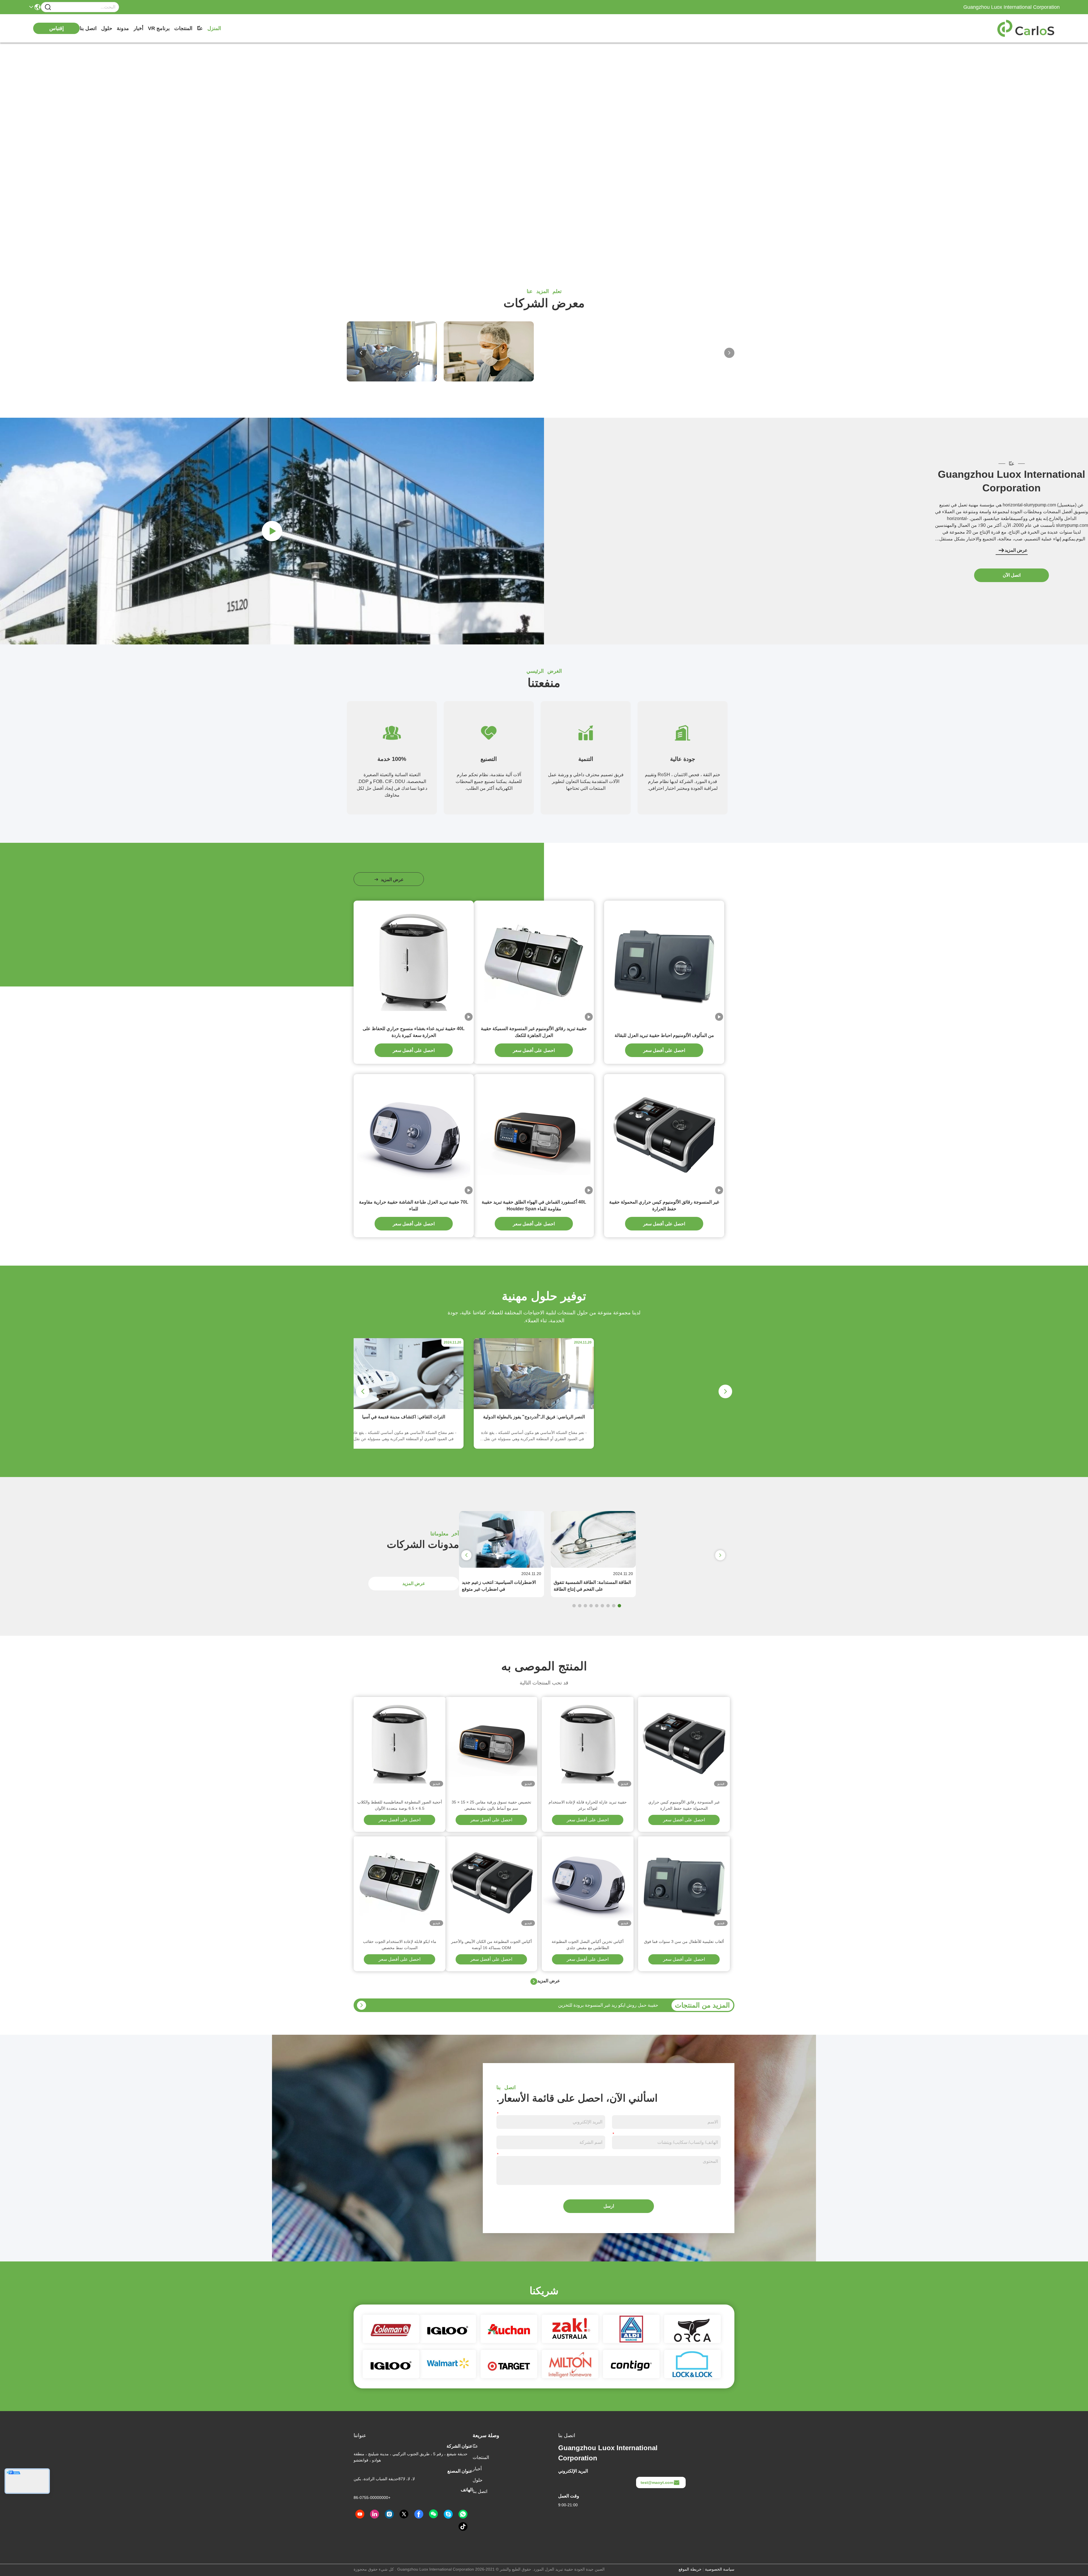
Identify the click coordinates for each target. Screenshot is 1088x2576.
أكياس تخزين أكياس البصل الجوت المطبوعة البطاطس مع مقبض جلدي (588, 1945)
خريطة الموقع (690, 2569)
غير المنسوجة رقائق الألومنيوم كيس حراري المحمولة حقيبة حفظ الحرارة (664, 1205)
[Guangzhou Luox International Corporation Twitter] (404, 2514)
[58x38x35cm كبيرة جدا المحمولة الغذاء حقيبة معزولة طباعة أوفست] (362, 2005)
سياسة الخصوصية (720, 2569)
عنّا (200, 28)
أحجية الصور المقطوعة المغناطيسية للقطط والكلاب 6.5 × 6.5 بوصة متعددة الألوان (400, 1805)
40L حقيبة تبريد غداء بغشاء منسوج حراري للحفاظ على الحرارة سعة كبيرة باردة (414, 1032)
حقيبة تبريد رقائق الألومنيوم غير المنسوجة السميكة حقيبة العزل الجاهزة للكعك (534, 1032)
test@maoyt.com (657, 2482)
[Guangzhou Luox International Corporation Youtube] (360, 2514)
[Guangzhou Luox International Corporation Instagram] (389, 2514)
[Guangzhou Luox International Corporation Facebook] (419, 2514)
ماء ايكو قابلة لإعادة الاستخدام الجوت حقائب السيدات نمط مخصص (400, 1945)
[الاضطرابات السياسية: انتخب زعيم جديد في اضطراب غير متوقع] (501, 1566)
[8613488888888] (463, 2514)
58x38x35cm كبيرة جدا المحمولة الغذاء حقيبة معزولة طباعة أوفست (594, 2005)
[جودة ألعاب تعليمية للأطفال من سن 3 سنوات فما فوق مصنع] (684, 1882)
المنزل (214, 28)
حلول (107, 28)
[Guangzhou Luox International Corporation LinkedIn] (375, 2514)
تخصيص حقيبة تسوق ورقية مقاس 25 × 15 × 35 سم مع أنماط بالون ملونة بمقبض (491, 1805)
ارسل (609, 2206)
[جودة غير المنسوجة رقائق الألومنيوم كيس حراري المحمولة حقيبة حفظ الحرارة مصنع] (664, 1134)
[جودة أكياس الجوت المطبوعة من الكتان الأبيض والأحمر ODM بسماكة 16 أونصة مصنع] (491, 1882)
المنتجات (183, 28)
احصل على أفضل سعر (664, 1050)
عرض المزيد (1016, 550)
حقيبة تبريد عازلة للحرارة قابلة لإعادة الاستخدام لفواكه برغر (588, 1805)
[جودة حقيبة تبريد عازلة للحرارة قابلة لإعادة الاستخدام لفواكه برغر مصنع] (588, 1743)
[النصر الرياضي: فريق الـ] (534, 1408)
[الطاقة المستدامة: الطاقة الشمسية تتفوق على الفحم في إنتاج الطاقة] (593, 1566)
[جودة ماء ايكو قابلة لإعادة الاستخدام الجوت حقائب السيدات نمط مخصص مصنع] (399, 1882)
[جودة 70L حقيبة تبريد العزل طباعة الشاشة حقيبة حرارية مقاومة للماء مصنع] (414, 1134)
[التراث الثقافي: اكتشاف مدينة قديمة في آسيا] (403, 1408)
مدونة (123, 28)
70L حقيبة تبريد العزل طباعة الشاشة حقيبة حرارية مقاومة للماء (414, 1205)
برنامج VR (159, 28)
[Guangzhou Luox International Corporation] (1028, 28)
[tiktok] (463, 2527)
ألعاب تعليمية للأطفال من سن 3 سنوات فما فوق (684, 1941)
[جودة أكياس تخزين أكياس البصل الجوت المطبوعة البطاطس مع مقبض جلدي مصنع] (588, 1882)
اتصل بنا (88, 28)
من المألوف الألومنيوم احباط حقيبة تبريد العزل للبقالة (664, 1035)
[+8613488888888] (448, 2514)
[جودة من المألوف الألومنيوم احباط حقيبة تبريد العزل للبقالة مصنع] (664, 961)
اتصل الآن (1012, 575)
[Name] (48, 7)
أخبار (138, 28)
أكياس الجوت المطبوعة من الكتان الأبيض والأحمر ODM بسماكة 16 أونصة (491, 1945)
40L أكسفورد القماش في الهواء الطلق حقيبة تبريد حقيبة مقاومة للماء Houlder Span (534, 1205)
